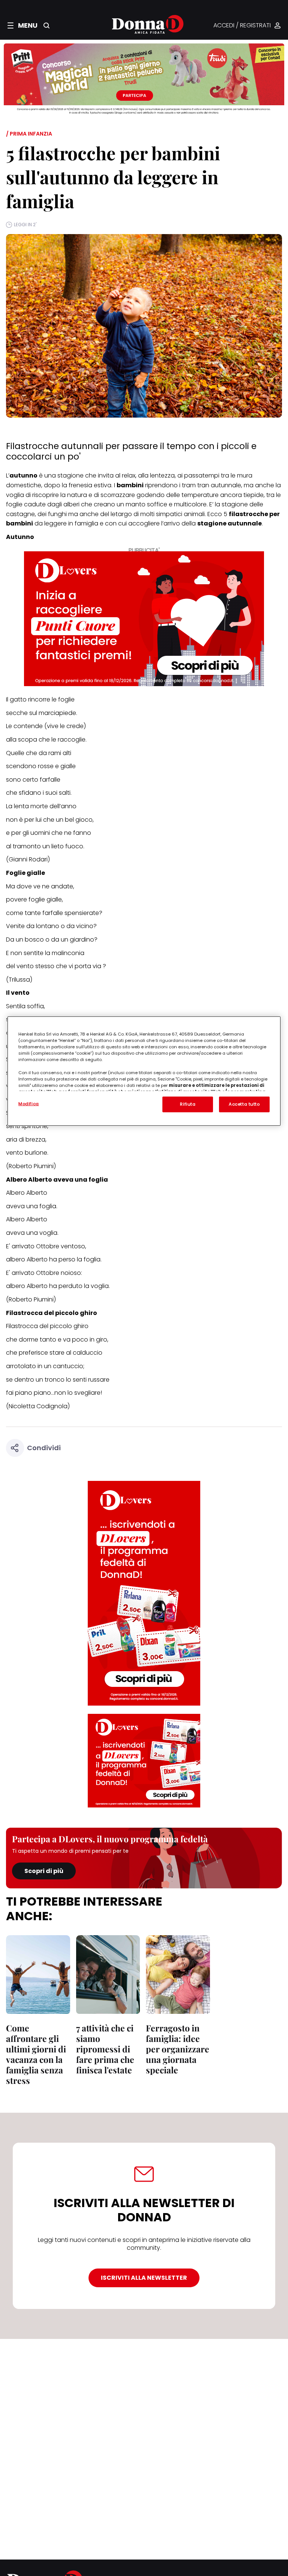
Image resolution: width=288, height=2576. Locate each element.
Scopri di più (44, 1871)
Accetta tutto (244, 1104)
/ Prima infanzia (29, 134)
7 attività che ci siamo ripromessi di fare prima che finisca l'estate (105, 2049)
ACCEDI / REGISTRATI (242, 26)
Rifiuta (188, 1104)
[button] (22, 25)
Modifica (29, 1104)
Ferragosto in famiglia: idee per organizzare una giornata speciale (178, 2049)
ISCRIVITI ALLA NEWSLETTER (144, 2278)
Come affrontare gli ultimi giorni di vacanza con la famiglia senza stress (36, 2054)
